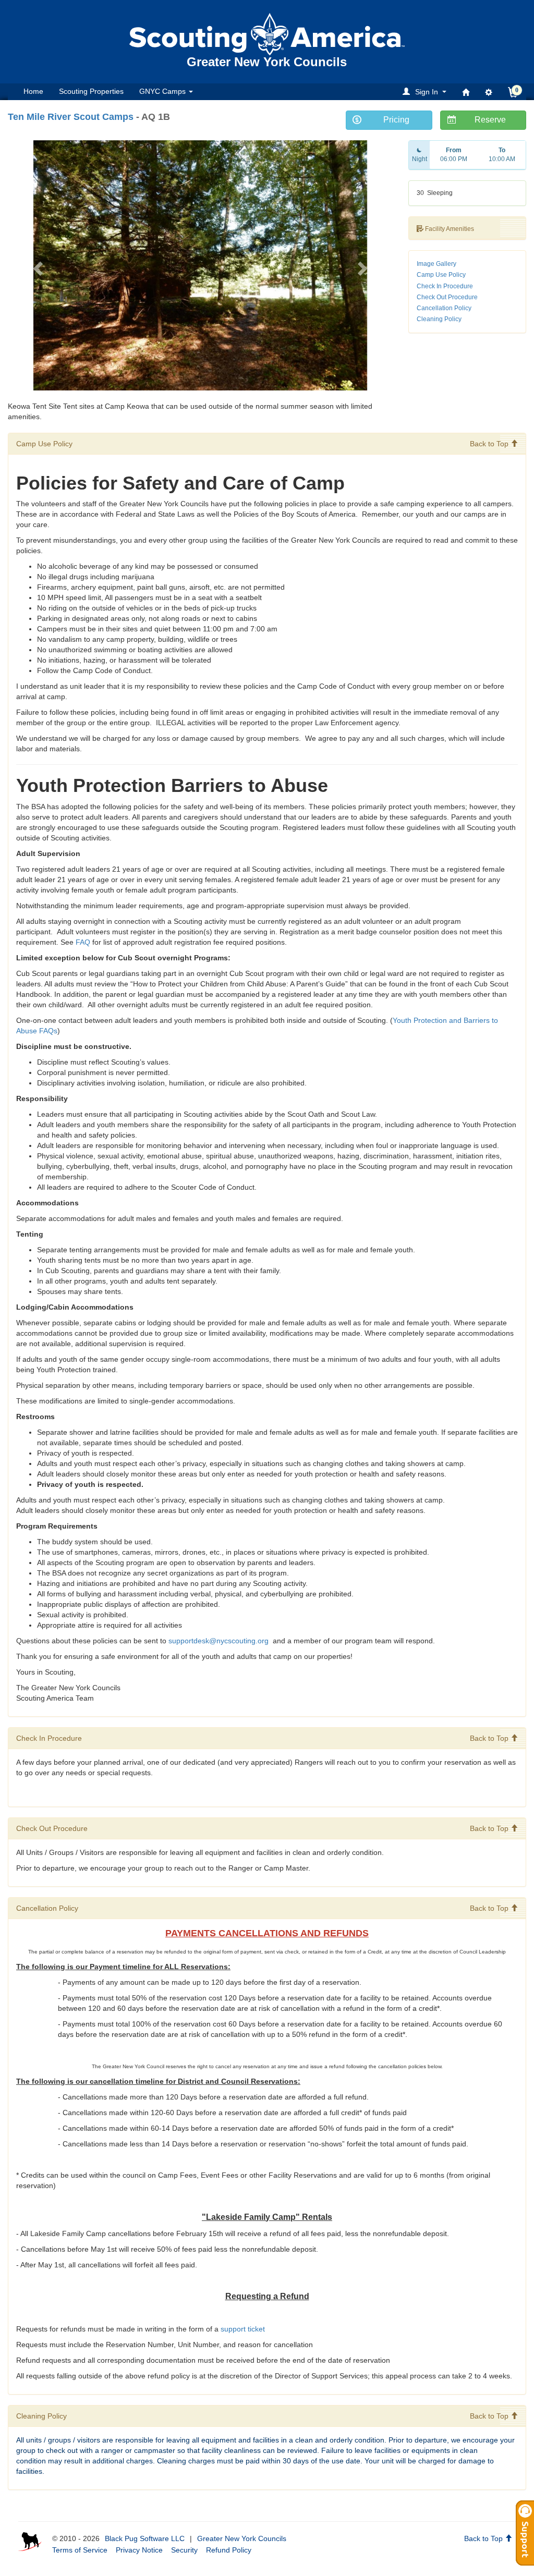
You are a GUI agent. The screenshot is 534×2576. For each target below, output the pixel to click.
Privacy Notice (139, 2550)
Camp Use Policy (441, 275)
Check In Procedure (445, 286)
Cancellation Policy (444, 308)
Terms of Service (80, 2550)
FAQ (83, 942)
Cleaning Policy (439, 319)
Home (33, 91)
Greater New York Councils (242, 2538)
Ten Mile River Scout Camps (71, 117)
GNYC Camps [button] (163, 91)
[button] (426, 91)
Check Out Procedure (447, 297)
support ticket (243, 2329)
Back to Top (490, 444)
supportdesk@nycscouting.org (220, 1641)
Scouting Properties (91, 91)
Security (184, 2550)
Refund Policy (229, 2550)
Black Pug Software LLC (145, 2538)
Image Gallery (436, 264)
